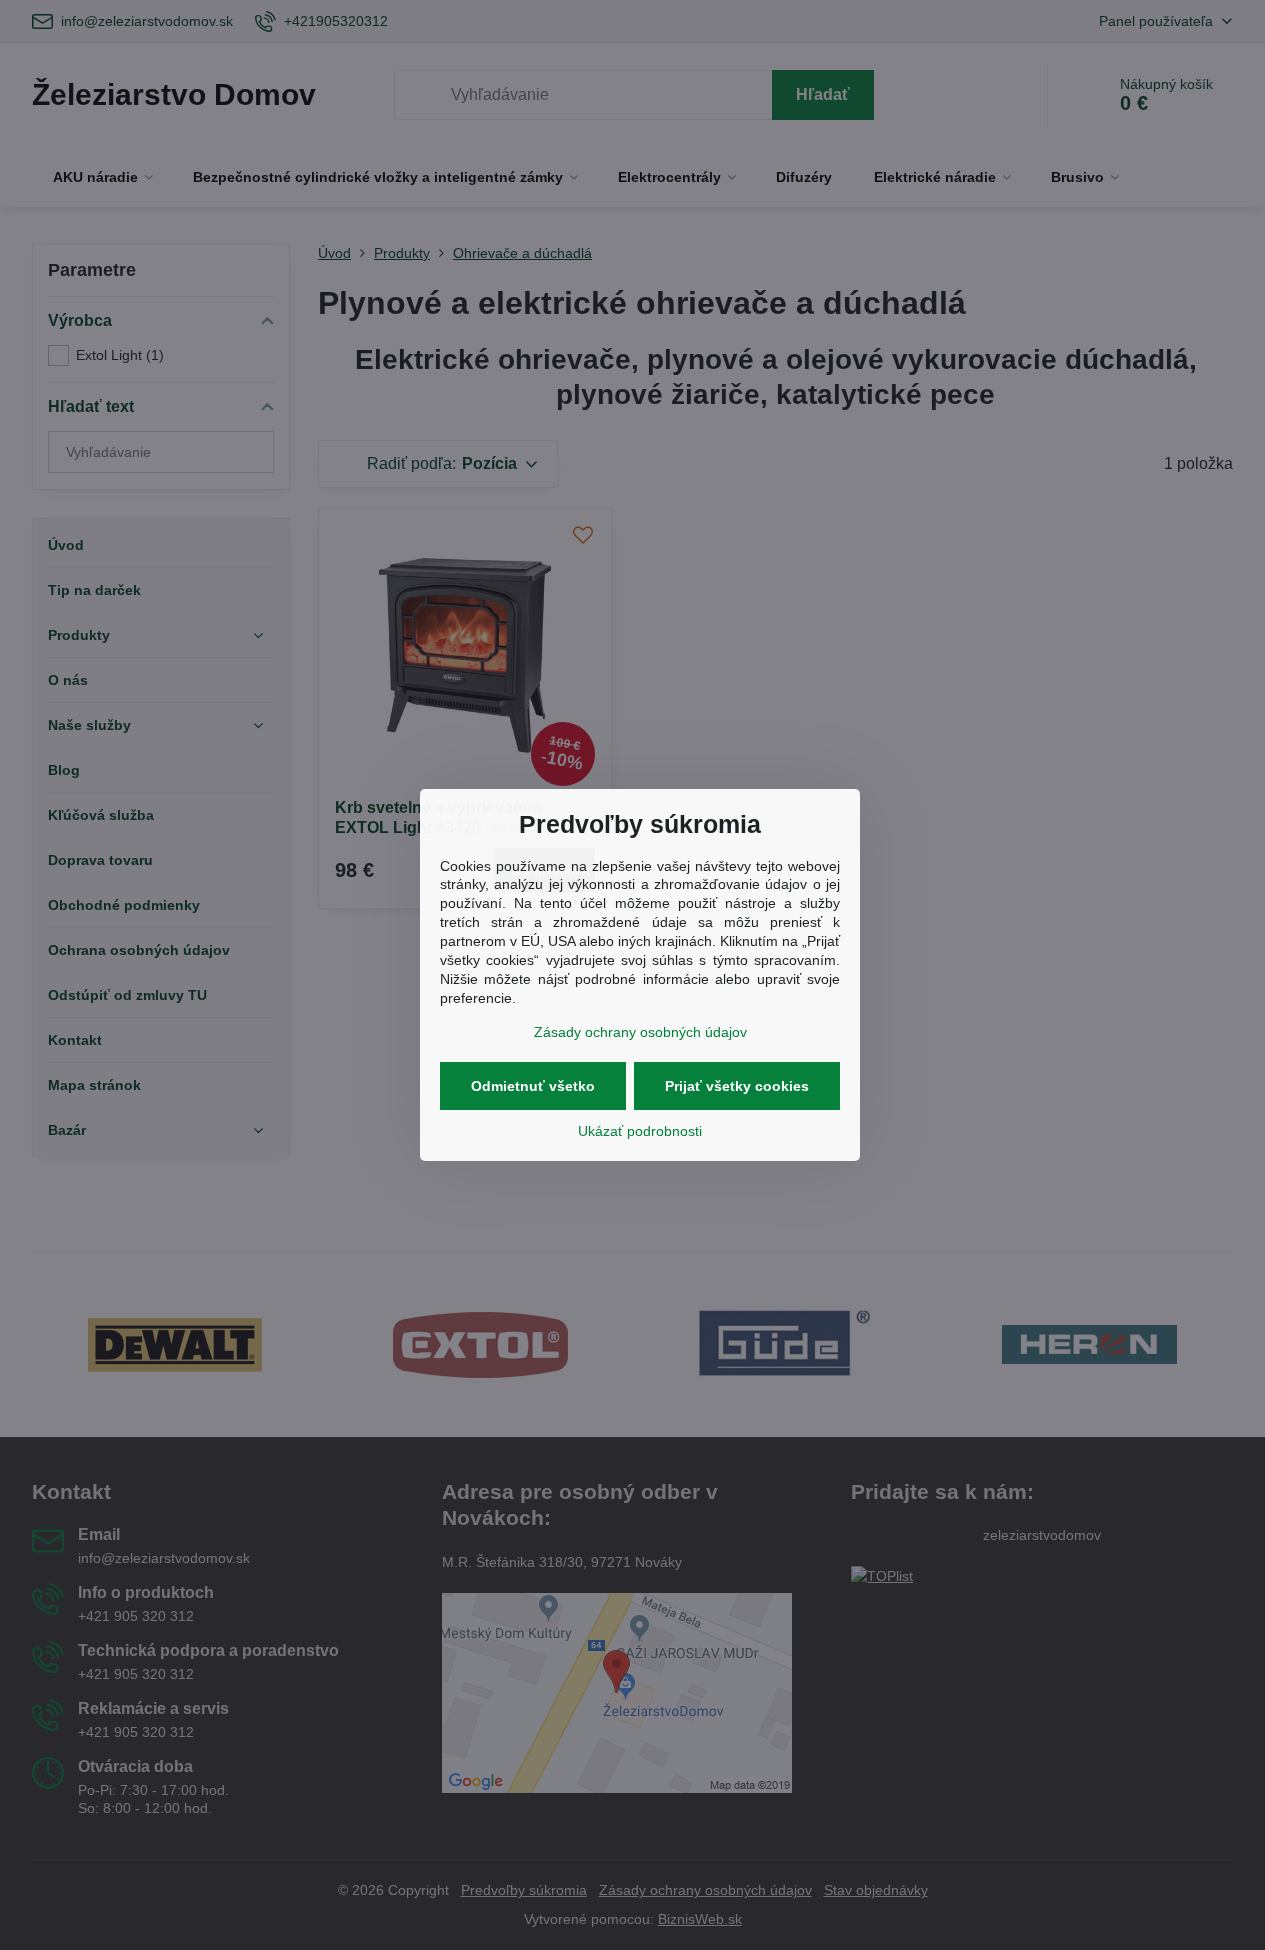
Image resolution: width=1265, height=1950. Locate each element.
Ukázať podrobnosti (640, 1131)
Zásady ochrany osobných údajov (640, 1032)
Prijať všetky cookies (737, 1086)
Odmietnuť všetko (533, 1086)
